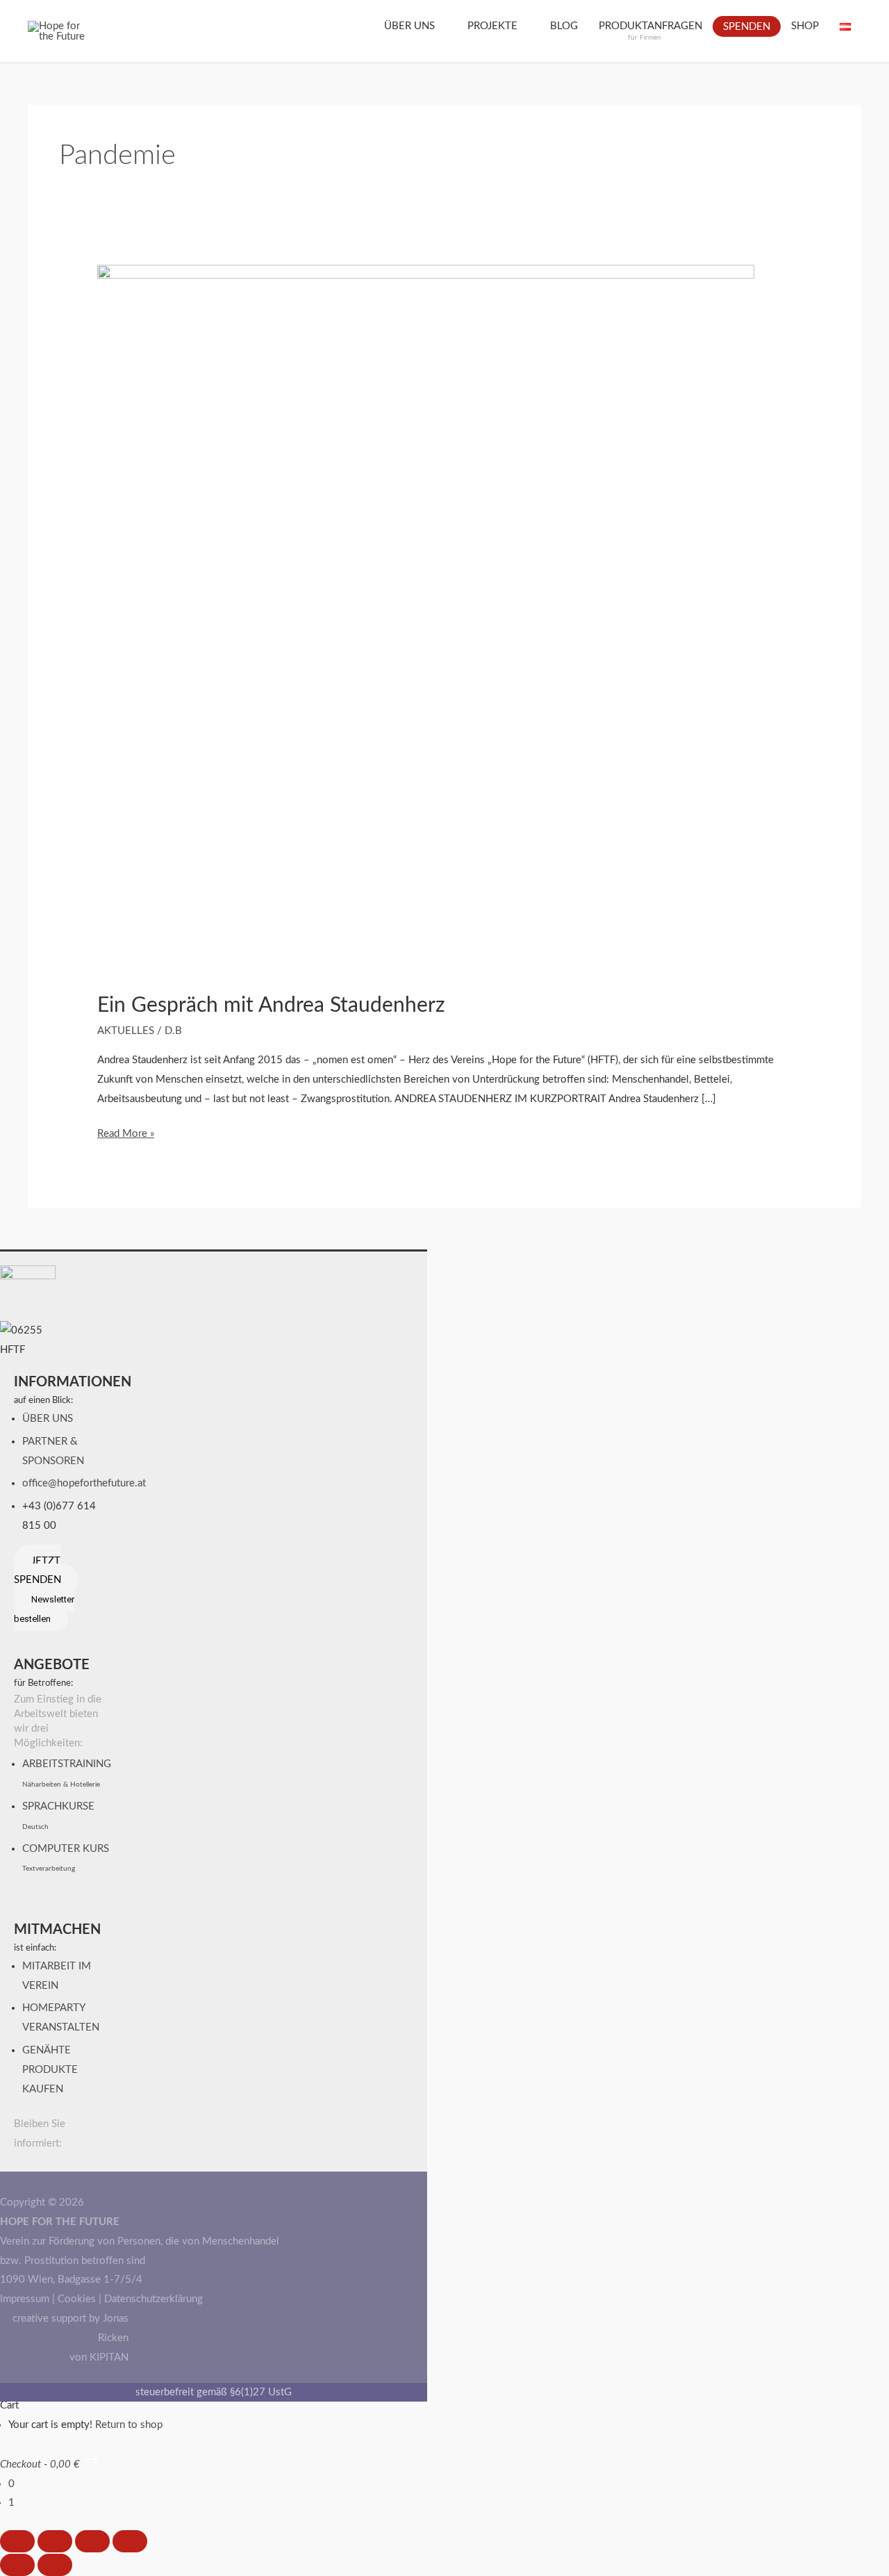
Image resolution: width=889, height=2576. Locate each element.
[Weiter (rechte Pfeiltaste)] (55, 2565)
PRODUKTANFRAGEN (650, 31)
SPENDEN (747, 27)
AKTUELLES (126, 1031)
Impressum (25, 2299)
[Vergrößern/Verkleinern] (17, 2541)
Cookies (77, 2299)
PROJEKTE (492, 26)
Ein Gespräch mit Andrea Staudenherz (271, 1006)
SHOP (805, 26)
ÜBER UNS (409, 26)
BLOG (564, 26)
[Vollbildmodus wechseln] (55, 2541)
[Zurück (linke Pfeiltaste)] (17, 2565)
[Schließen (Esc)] (130, 2541)
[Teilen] (92, 2541)
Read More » (126, 1132)
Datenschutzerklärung (153, 2299)
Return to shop (129, 2425)
